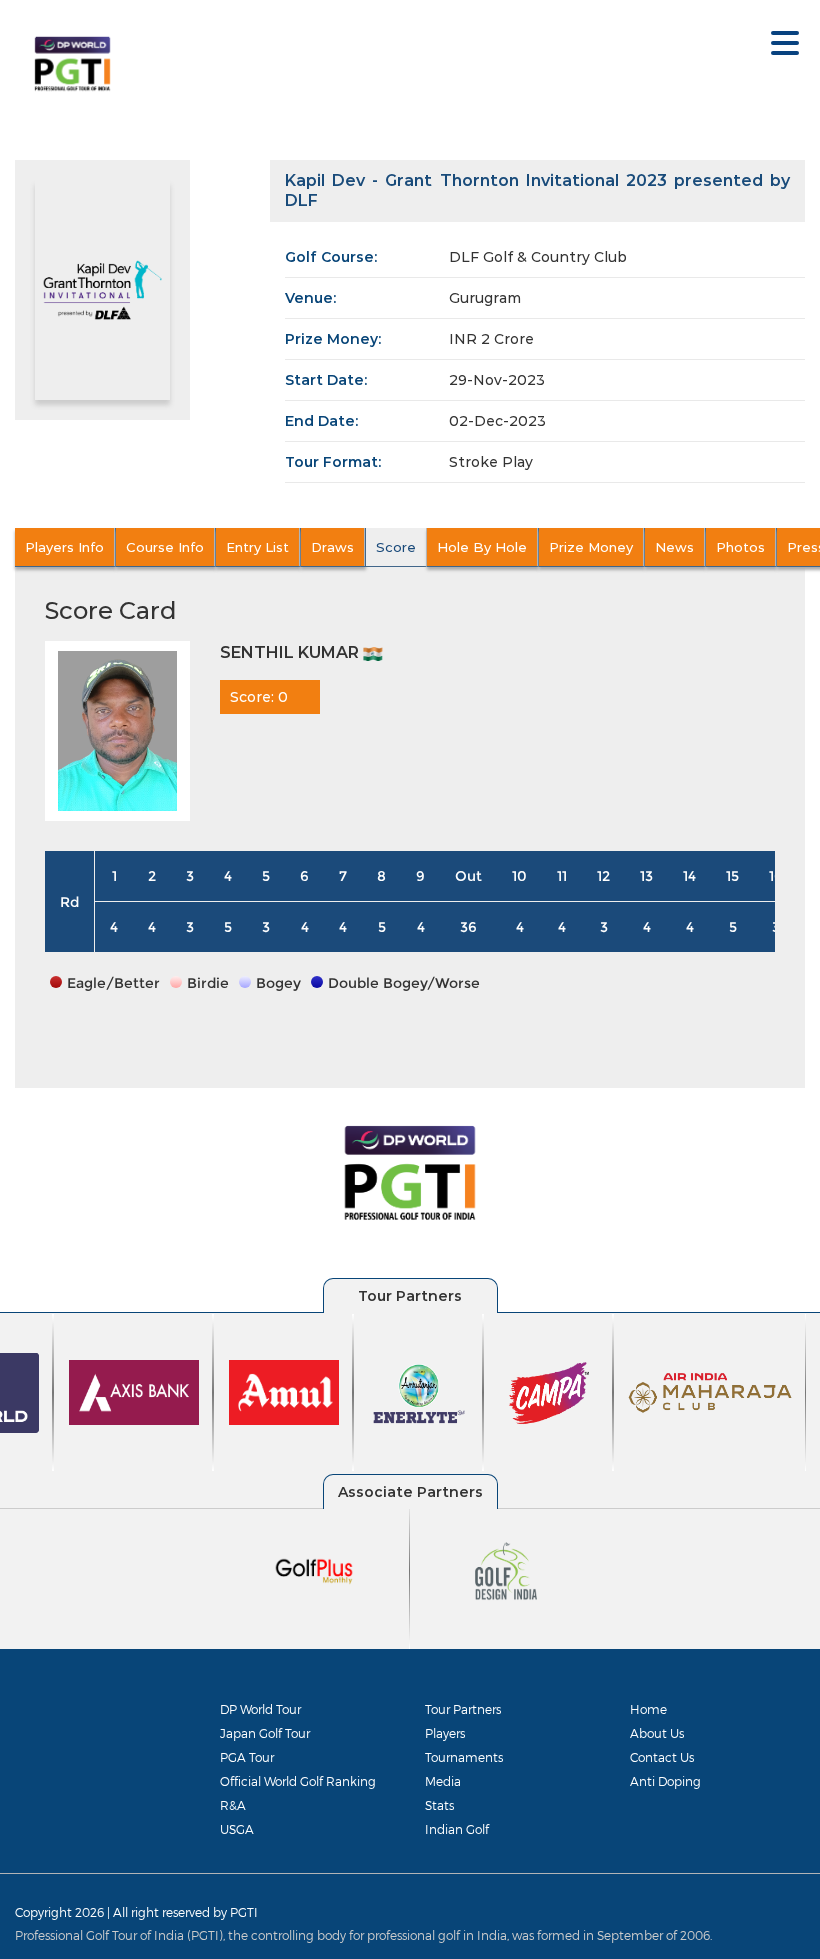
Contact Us (662, 1757)
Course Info (165, 547)
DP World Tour (260, 1709)
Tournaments (464, 1757)
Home (648, 1709)
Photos (740, 547)
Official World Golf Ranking (298, 1781)
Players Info (64, 547)
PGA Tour (247, 1757)
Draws (332, 547)
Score (396, 547)
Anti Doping (665, 1781)
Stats (439, 1805)
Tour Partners (463, 1709)
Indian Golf (457, 1829)
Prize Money (591, 547)
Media (443, 1781)
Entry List (257, 547)
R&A (233, 1805)
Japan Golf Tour (265, 1733)
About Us (657, 1733)
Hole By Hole (482, 547)
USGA (237, 1829)
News (674, 547)
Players (445, 1733)
